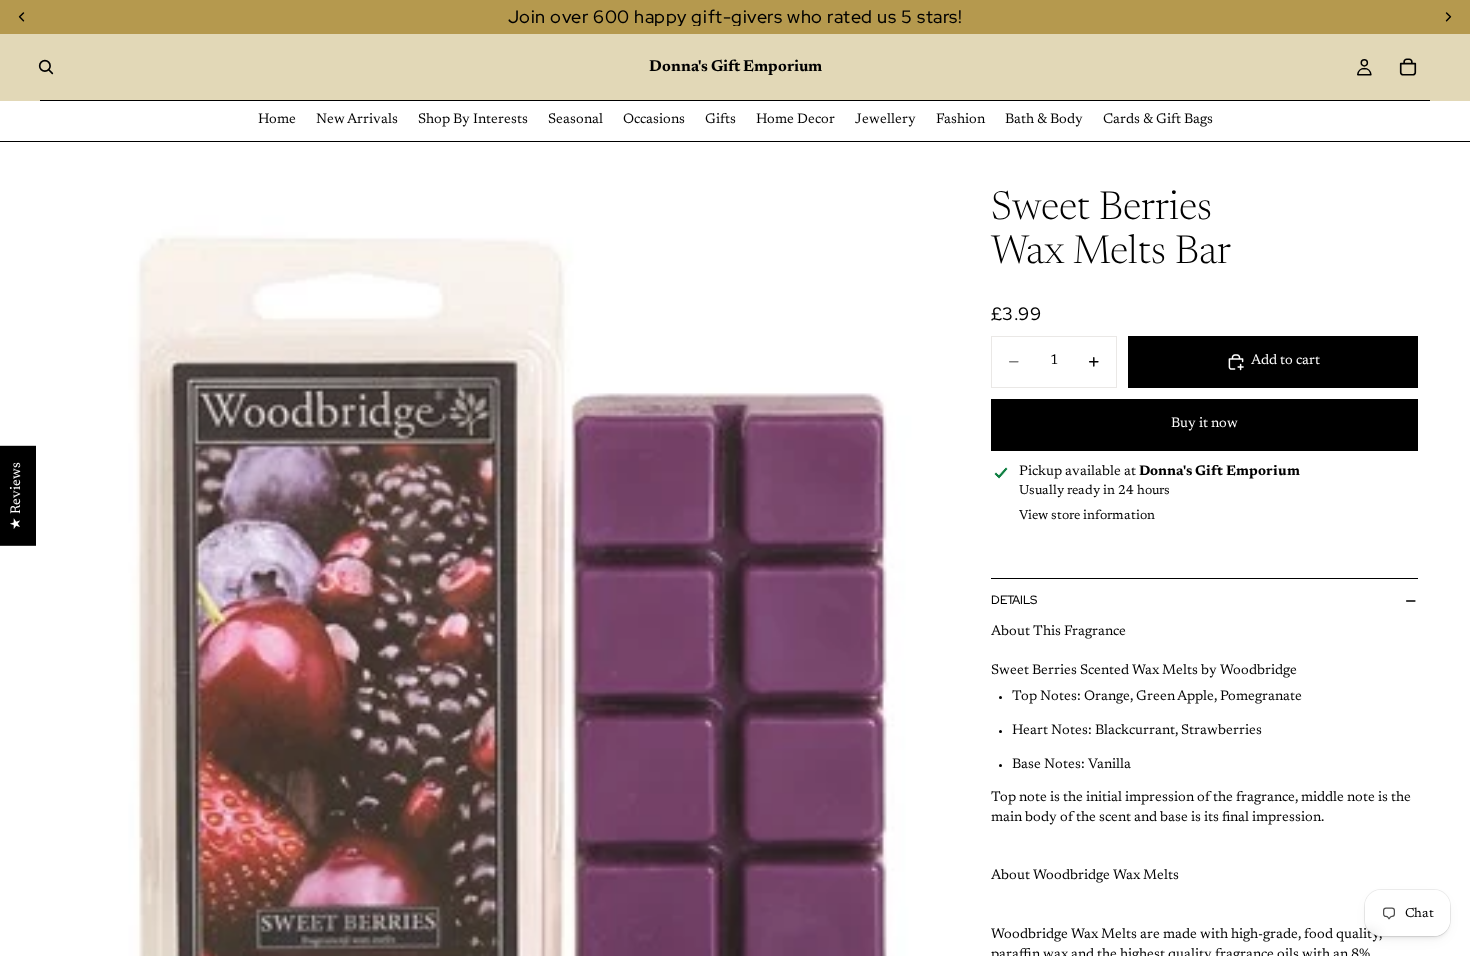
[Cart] (1408, 67)
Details (1014, 600)
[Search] (46, 67)
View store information (1087, 515)
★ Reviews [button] (17, 496)
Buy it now (1204, 424)
